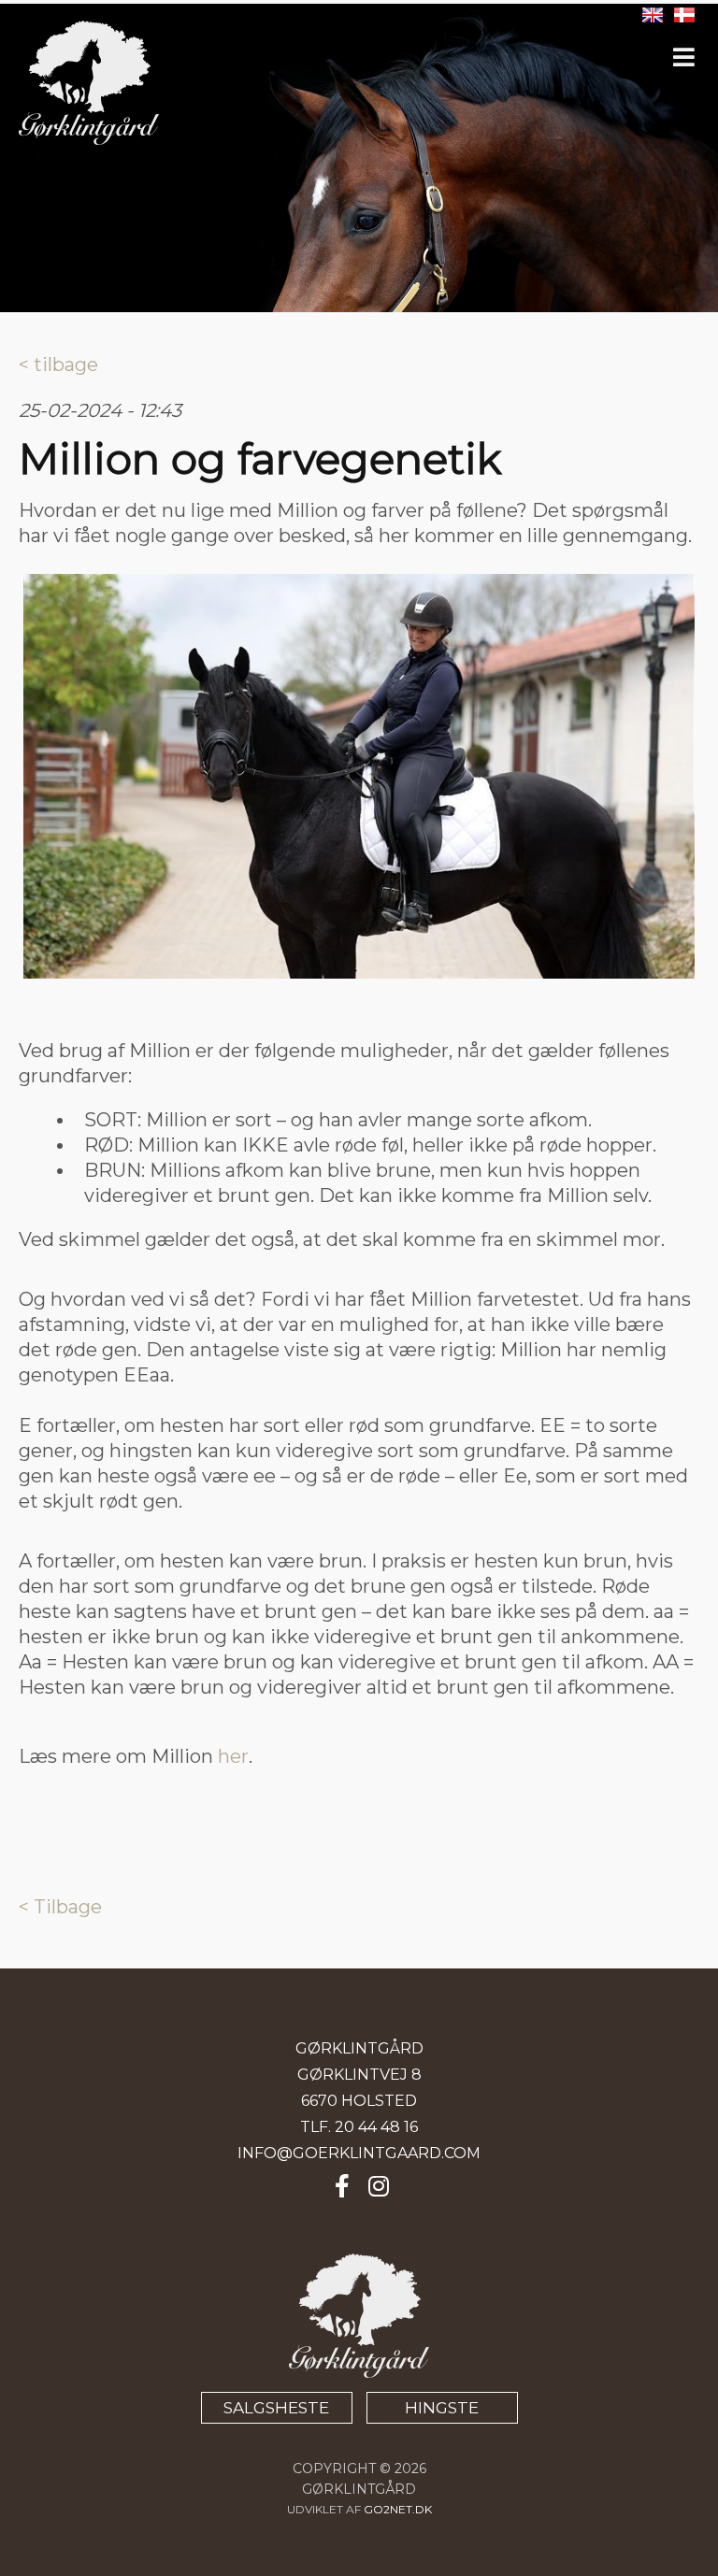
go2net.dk (398, 2509)
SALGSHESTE (276, 2408)
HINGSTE (442, 2408)
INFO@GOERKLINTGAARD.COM (359, 2153)
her (233, 1756)
